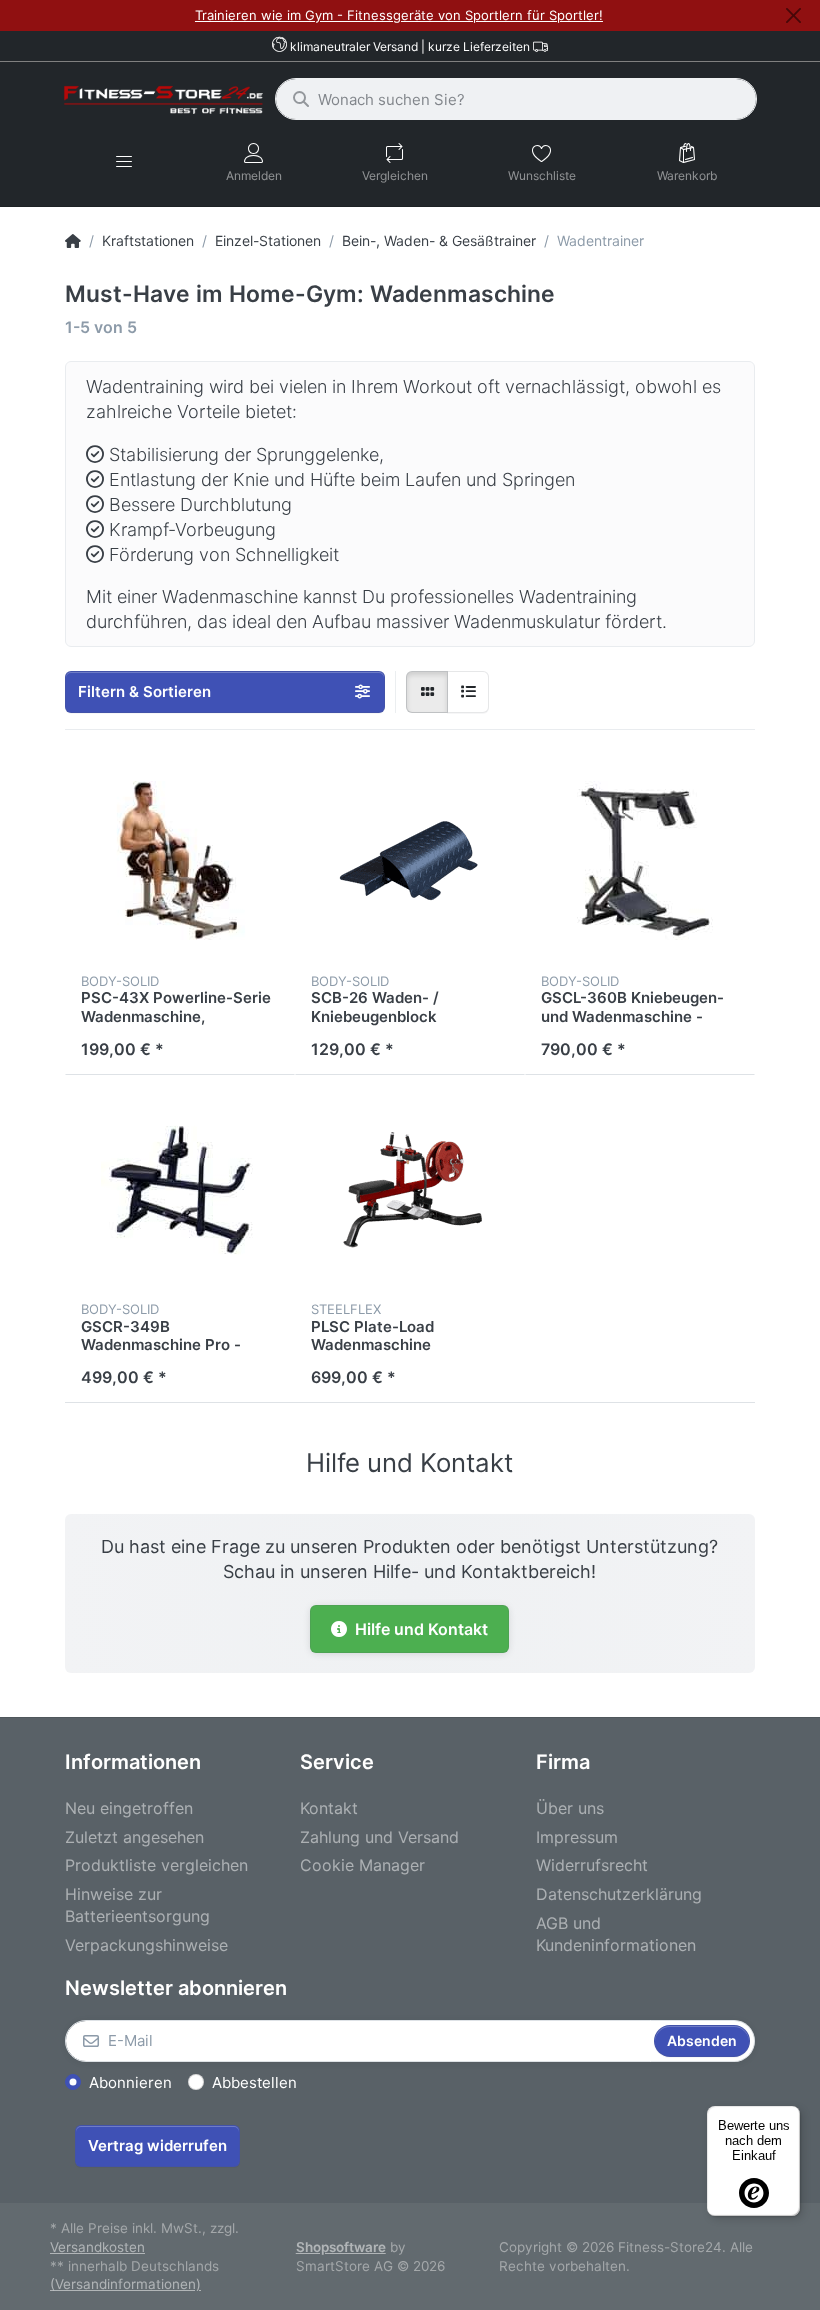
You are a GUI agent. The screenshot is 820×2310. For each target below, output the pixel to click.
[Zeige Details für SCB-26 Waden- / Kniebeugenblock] (410, 861)
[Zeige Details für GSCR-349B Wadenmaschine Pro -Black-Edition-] (180, 1190)
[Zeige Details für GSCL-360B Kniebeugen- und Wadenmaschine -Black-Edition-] (640, 861)
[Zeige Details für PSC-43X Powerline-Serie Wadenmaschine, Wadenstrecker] (180, 861)
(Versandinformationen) (125, 2284)
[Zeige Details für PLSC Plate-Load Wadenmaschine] (410, 1190)
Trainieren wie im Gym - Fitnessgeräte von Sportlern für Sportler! (399, 15)
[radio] (427, 692)
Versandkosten (97, 2247)
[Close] (794, 15)
